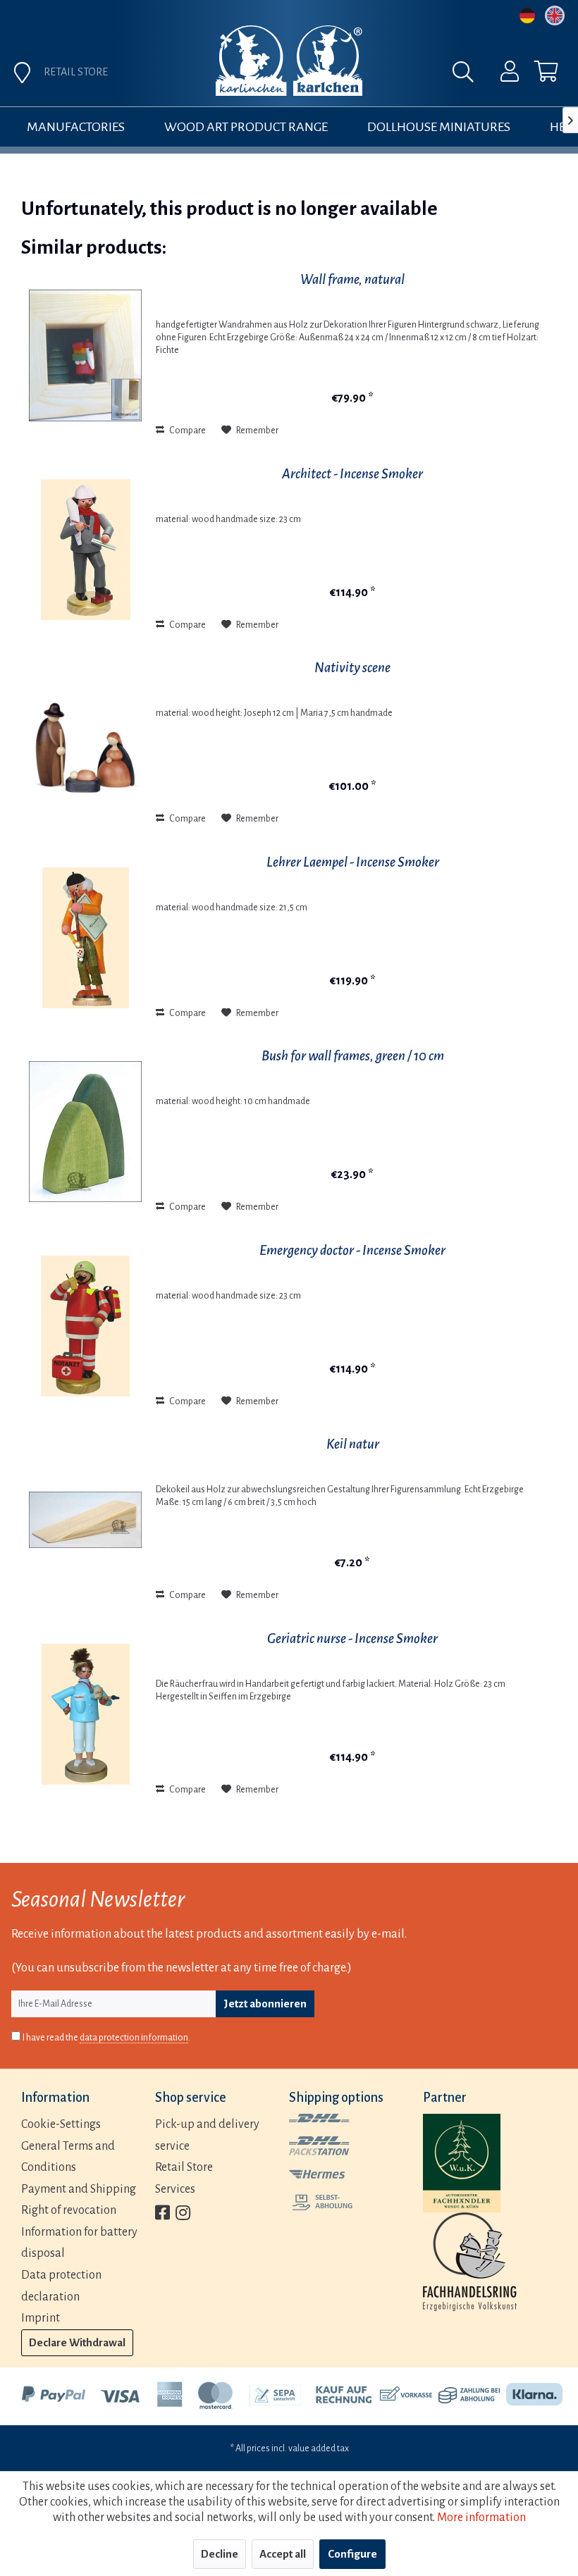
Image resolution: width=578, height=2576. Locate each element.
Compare (187, 431)
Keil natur (353, 1444)
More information (481, 2518)
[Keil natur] (85, 1520)
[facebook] (162, 2214)
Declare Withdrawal (77, 2342)
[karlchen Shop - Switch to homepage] (289, 61)
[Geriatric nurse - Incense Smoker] (85, 1714)
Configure (352, 2554)
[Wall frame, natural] (85, 355)
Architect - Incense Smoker (352, 474)
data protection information (134, 2038)
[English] (555, 16)
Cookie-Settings (61, 2124)
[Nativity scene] (85, 743)
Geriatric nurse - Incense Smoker (352, 1639)
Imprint (41, 2318)
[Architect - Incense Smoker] (85, 550)
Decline (220, 2554)
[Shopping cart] (534, 75)
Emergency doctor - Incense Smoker (352, 1250)
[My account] (500, 75)
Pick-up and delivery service (207, 2135)
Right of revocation (69, 2210)
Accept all (283, 2554)
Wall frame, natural (352, 279)
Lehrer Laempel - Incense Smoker (353, 862)
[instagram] (183, 2214)
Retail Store (184, 2167)
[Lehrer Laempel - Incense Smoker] (85, 938)
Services (175, 2189)
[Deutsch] (527, 16)
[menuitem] (500, 75)
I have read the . (106, 2038)
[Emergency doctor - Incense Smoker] (85, 1326)
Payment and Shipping (79, 2189)
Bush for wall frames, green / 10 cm (353, 1056)
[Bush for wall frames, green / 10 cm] (85, 1132)
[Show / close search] (467, 75)
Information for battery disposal (79, 2243)
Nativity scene (352, 668)
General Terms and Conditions (68, 2157)
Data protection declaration (61, 2286)
